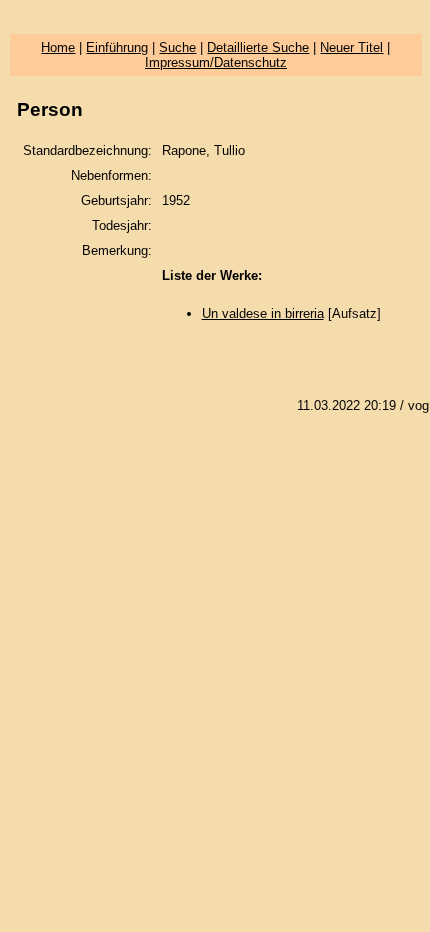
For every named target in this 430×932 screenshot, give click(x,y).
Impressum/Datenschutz (216, 62)
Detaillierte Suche (258, 47)
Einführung (117, 47)
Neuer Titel (351, 47)
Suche (177, 47)
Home (58, 47)
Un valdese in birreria (263, 313)
